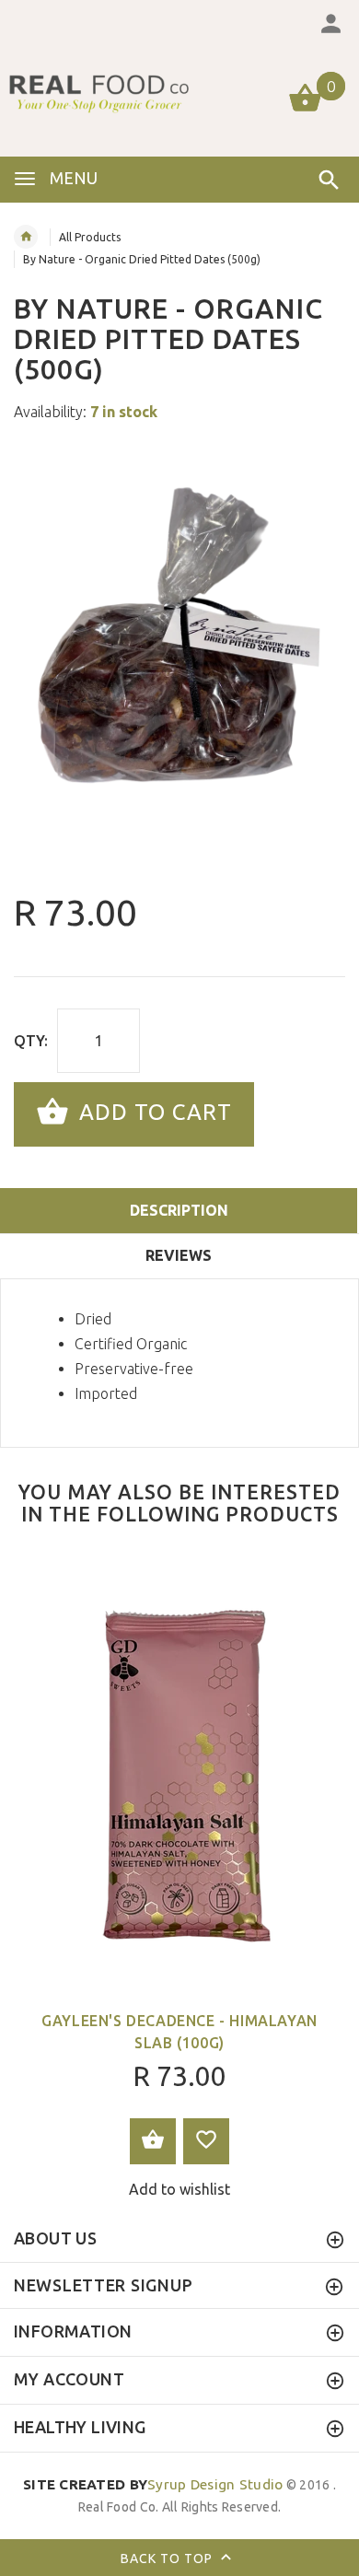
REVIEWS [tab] (179, 1255)
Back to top (168, 2559)
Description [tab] (179, 1210)
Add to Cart (152, 1112)
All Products (90, 237)
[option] (179, 659)
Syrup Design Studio (153, 2484)
